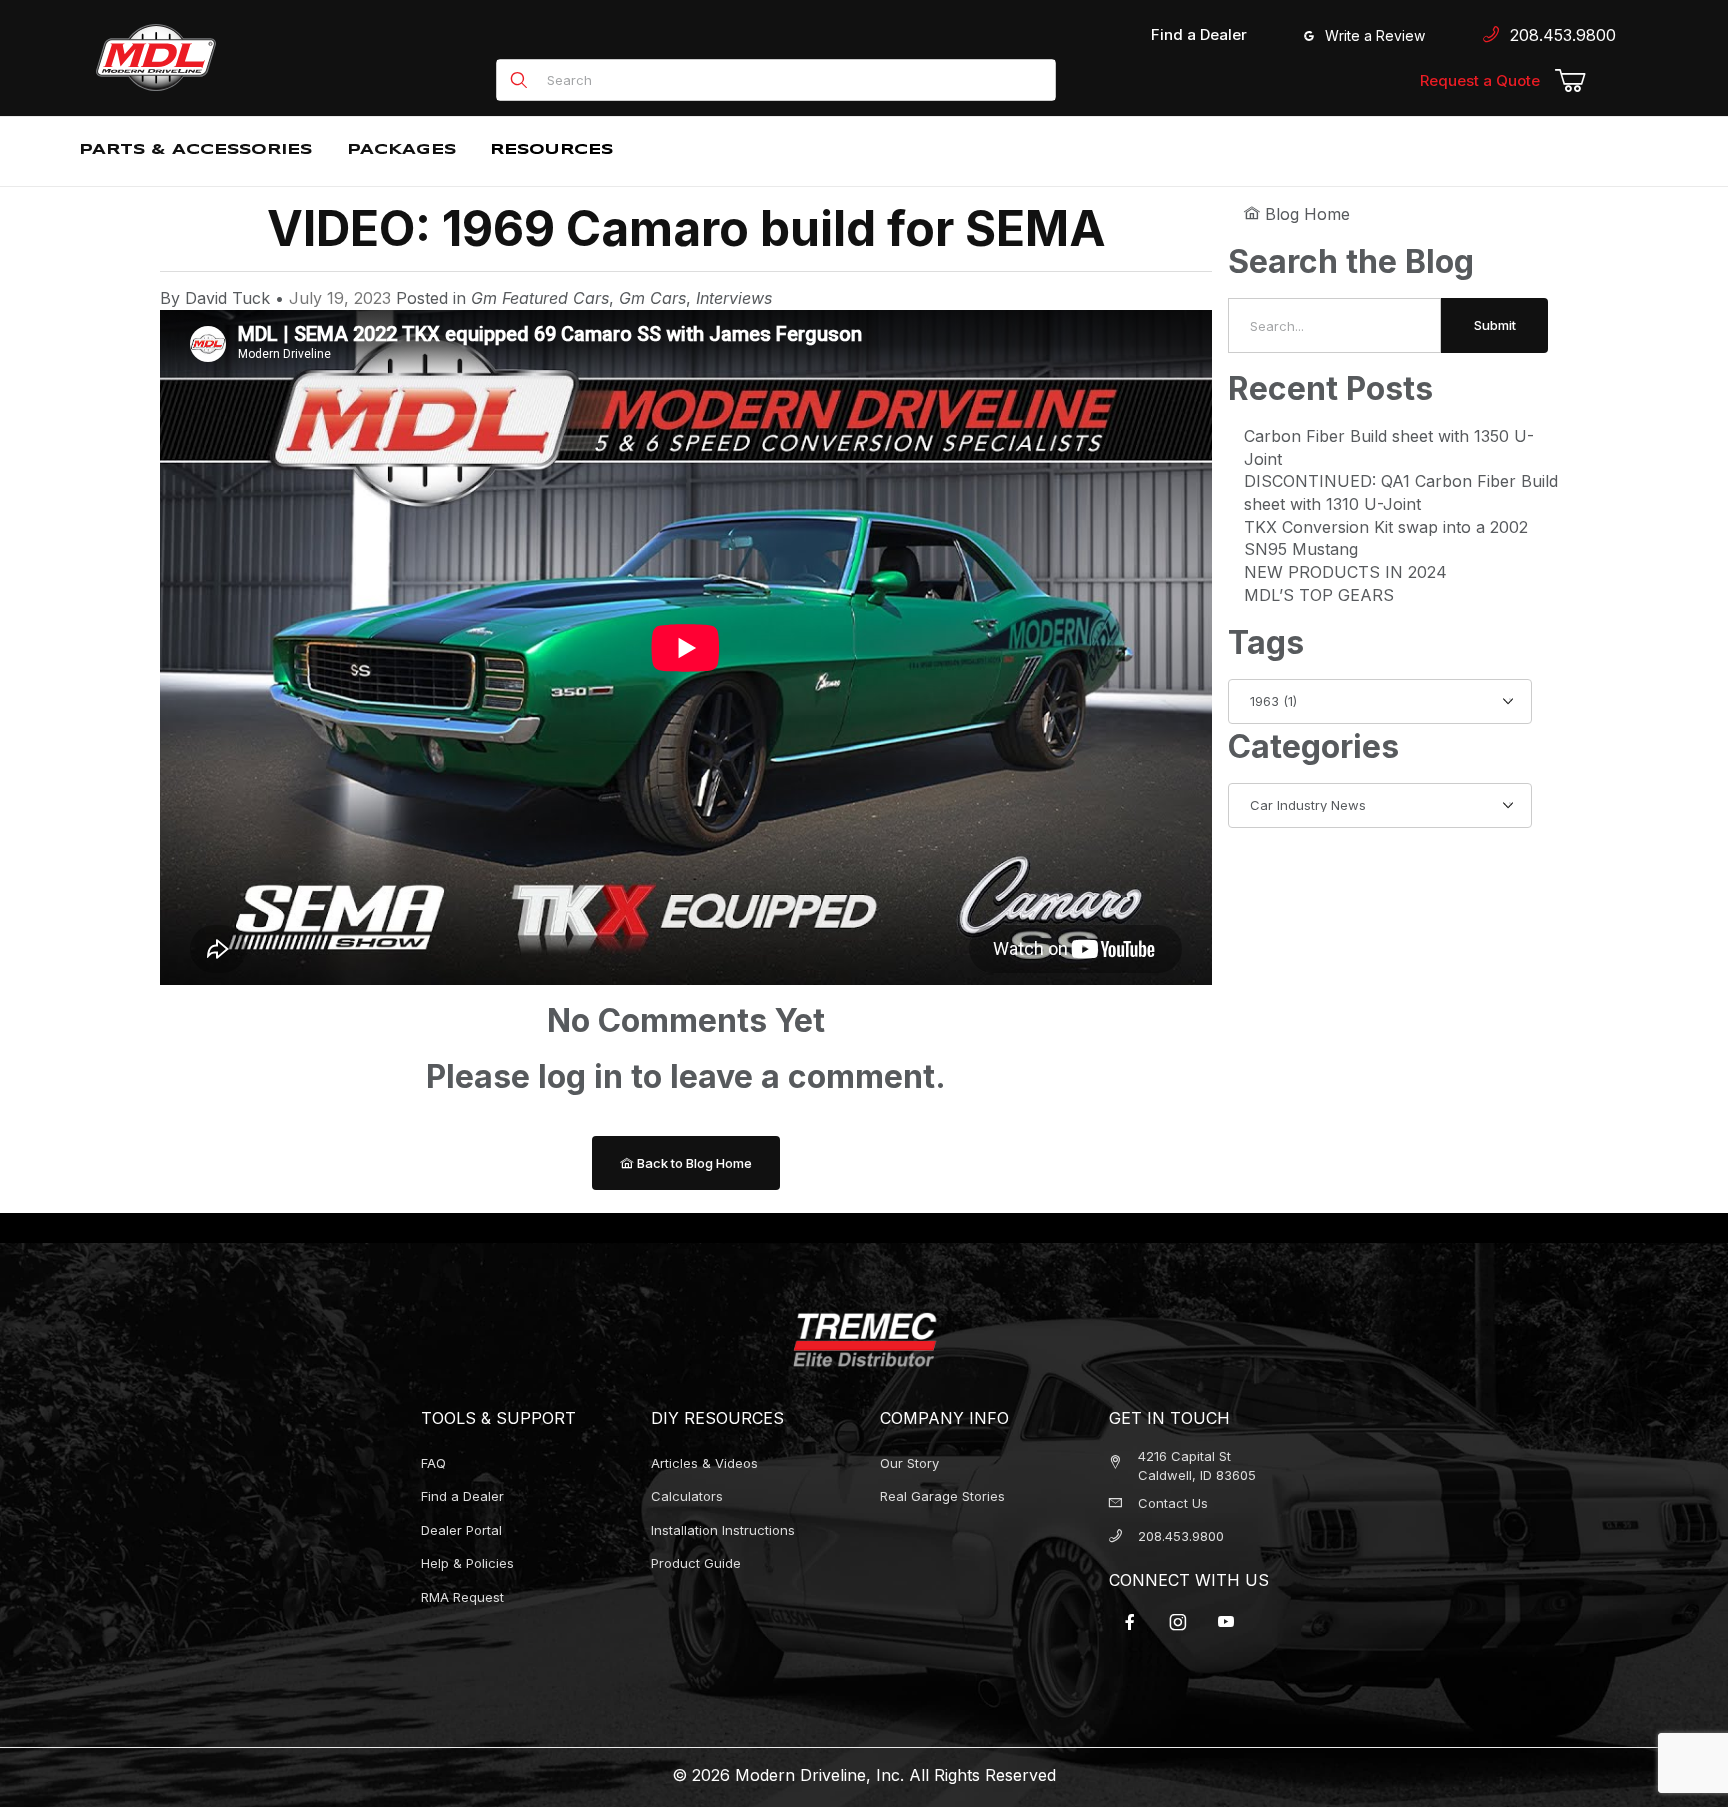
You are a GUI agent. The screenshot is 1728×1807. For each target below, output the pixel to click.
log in (580, 1076)
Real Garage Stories (942, 1496)
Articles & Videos (704, 1463)
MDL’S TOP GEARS (1319, 595)
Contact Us (1173, 1503)
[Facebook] (1130, 1622)
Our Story (909, 1463)
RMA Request (462, 1597)
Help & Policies (467, 1563)
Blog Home (1305, 214)
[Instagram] (1178, 1622)
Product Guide (696, 1563)
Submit (1495, 325)
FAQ (433, 1463)
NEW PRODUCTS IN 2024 (1345, 572)
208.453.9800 (1558, 35)
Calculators (687, 1496)
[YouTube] (1226, 1622)
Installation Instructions (723, 1530)
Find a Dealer (1199, 34)
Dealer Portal (461, 1530)
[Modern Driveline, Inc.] (246, 57)
